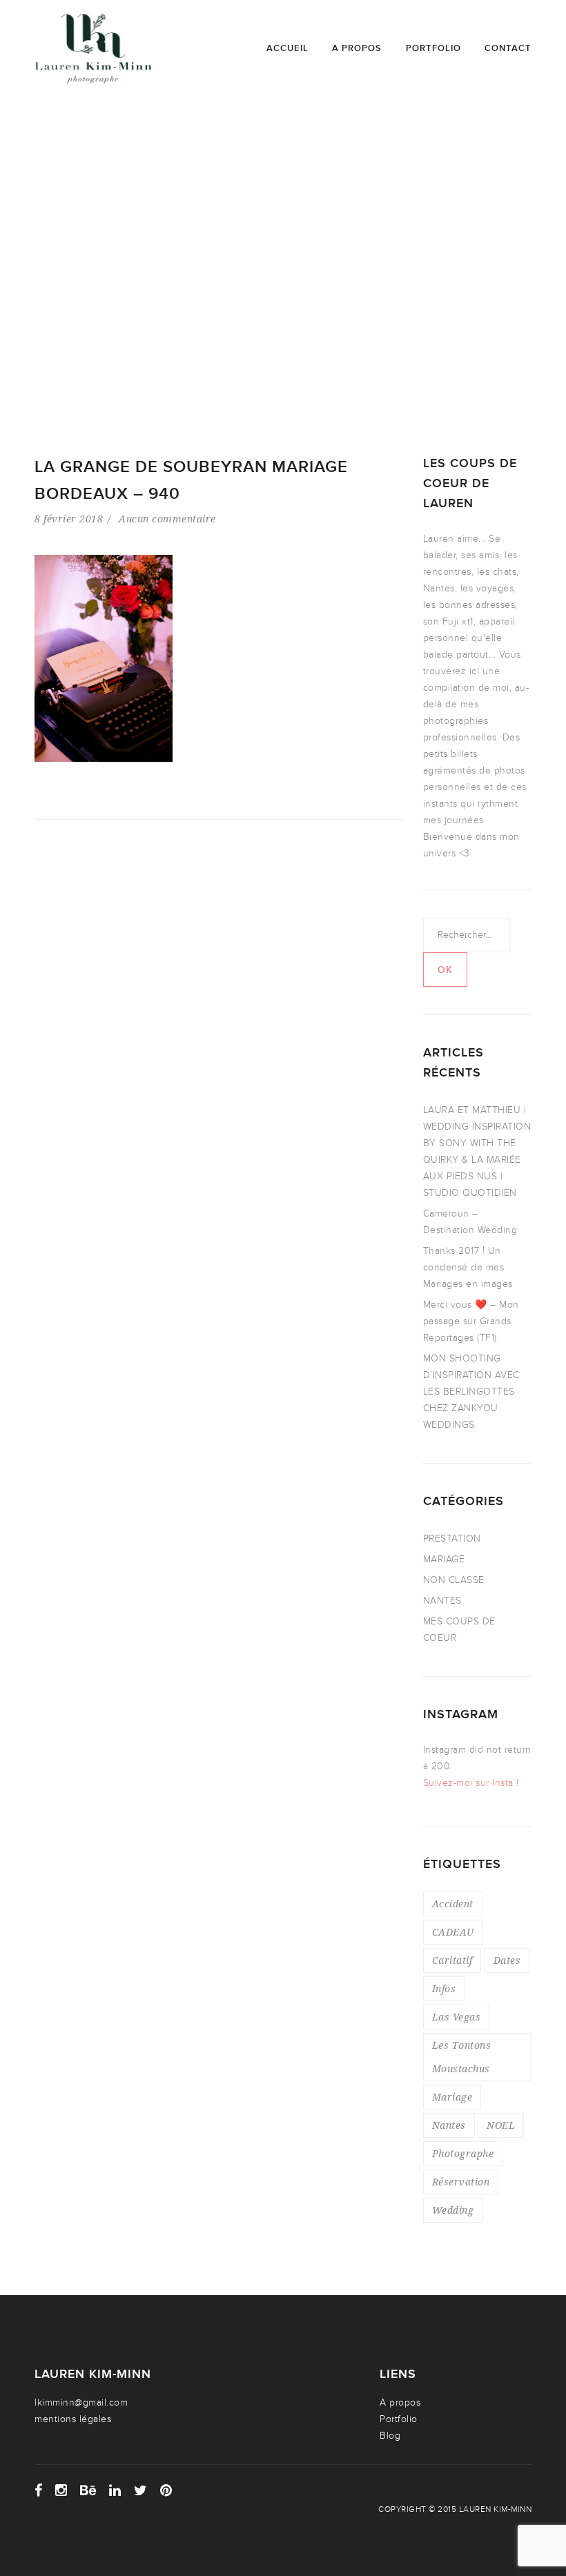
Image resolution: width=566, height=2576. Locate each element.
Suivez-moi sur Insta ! (471, 1783)
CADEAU (453, 1932)
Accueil (287, 48)
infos (444, 1988)
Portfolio (433, 48)
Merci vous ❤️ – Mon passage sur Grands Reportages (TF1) (471, 1321)
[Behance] (88, 2490)
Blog (390, 2436)
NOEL (501, 2125)
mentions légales (73, 2419)
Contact (508, 48)
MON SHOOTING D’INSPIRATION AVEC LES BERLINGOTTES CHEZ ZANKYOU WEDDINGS (471, 1392)
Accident (453, 1904)
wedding (453, 2210)
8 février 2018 (69, 519)
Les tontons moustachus (462, 2057)
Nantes (449, 2125)
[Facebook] (39, 2490)
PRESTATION (452, 1538)
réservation (461, 2182)
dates (507, 1960)
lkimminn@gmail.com (81, 2402)
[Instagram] (61, 2490)
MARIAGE (444, 1559)
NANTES (442, 1601)
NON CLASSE (454, 1580)
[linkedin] (115, 2490)
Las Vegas (457, 2017)
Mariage (452, 2097)
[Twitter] (141, 2490)
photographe (463, 2153)
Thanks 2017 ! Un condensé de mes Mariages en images (468, 1267)
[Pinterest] (166, 2490)
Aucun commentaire (167, 519)
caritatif (452, 1960)
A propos (357, 48)
